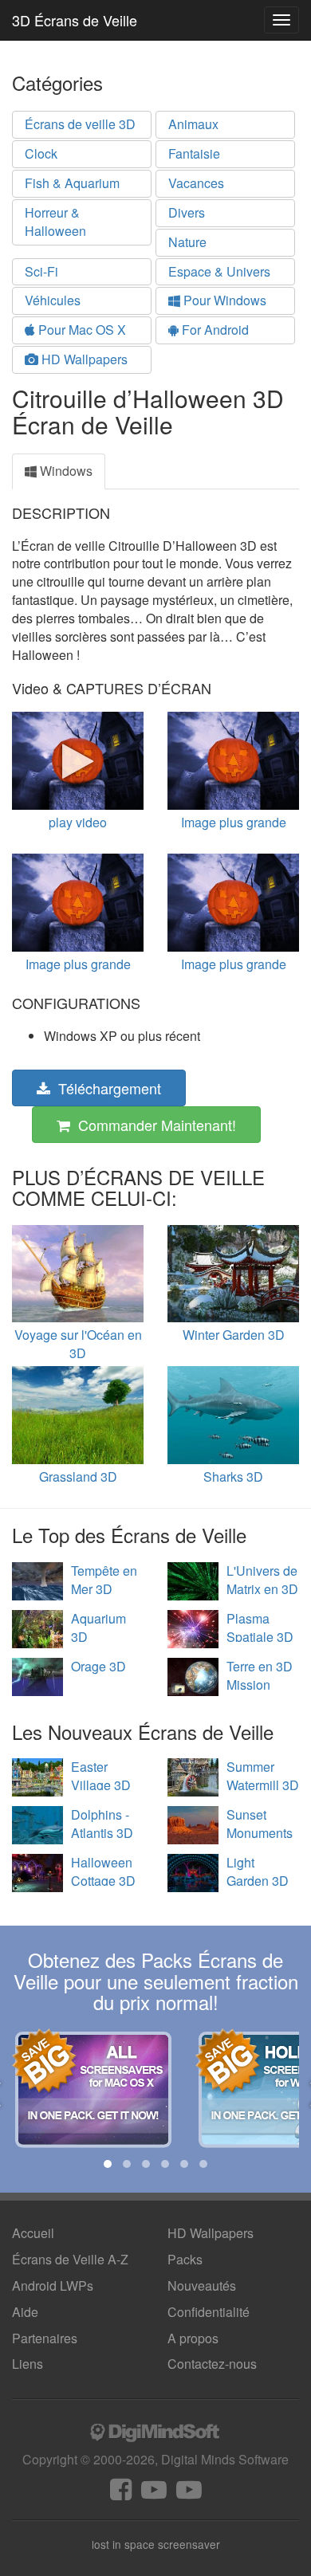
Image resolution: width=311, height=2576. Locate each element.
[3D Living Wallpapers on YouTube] (189, 2494)
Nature (187, 242)
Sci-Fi (41, 271)
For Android (214, 330)
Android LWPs (53, 2285)
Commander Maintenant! (153, 1125)
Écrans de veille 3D (80, 124)
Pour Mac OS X (81, 330)
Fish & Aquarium (72, 183)
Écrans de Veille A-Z (70, 2259)
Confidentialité (209, 2312)
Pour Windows (223, 300)
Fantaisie (194, 153)
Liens (28, 2364)
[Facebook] (121, 2494)
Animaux (193, 124)
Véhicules (53, 300)
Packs (185, 2259)
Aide (25, 2312)
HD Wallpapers (83, 359)
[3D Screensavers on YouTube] (154, 2494)
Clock (41, 153)
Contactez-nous (212, 2364)
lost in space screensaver (156, 2544)
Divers (187, 212)
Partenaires (45, 2338)
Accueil (33, 2233)
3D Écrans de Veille (75, 20)
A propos (193, 2338)
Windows (65, 471)
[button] (108, 2164)
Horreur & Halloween (55, 222)
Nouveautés (202, 2285)
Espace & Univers (219, 271)
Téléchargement (106, 1088)
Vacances (196, 183)
